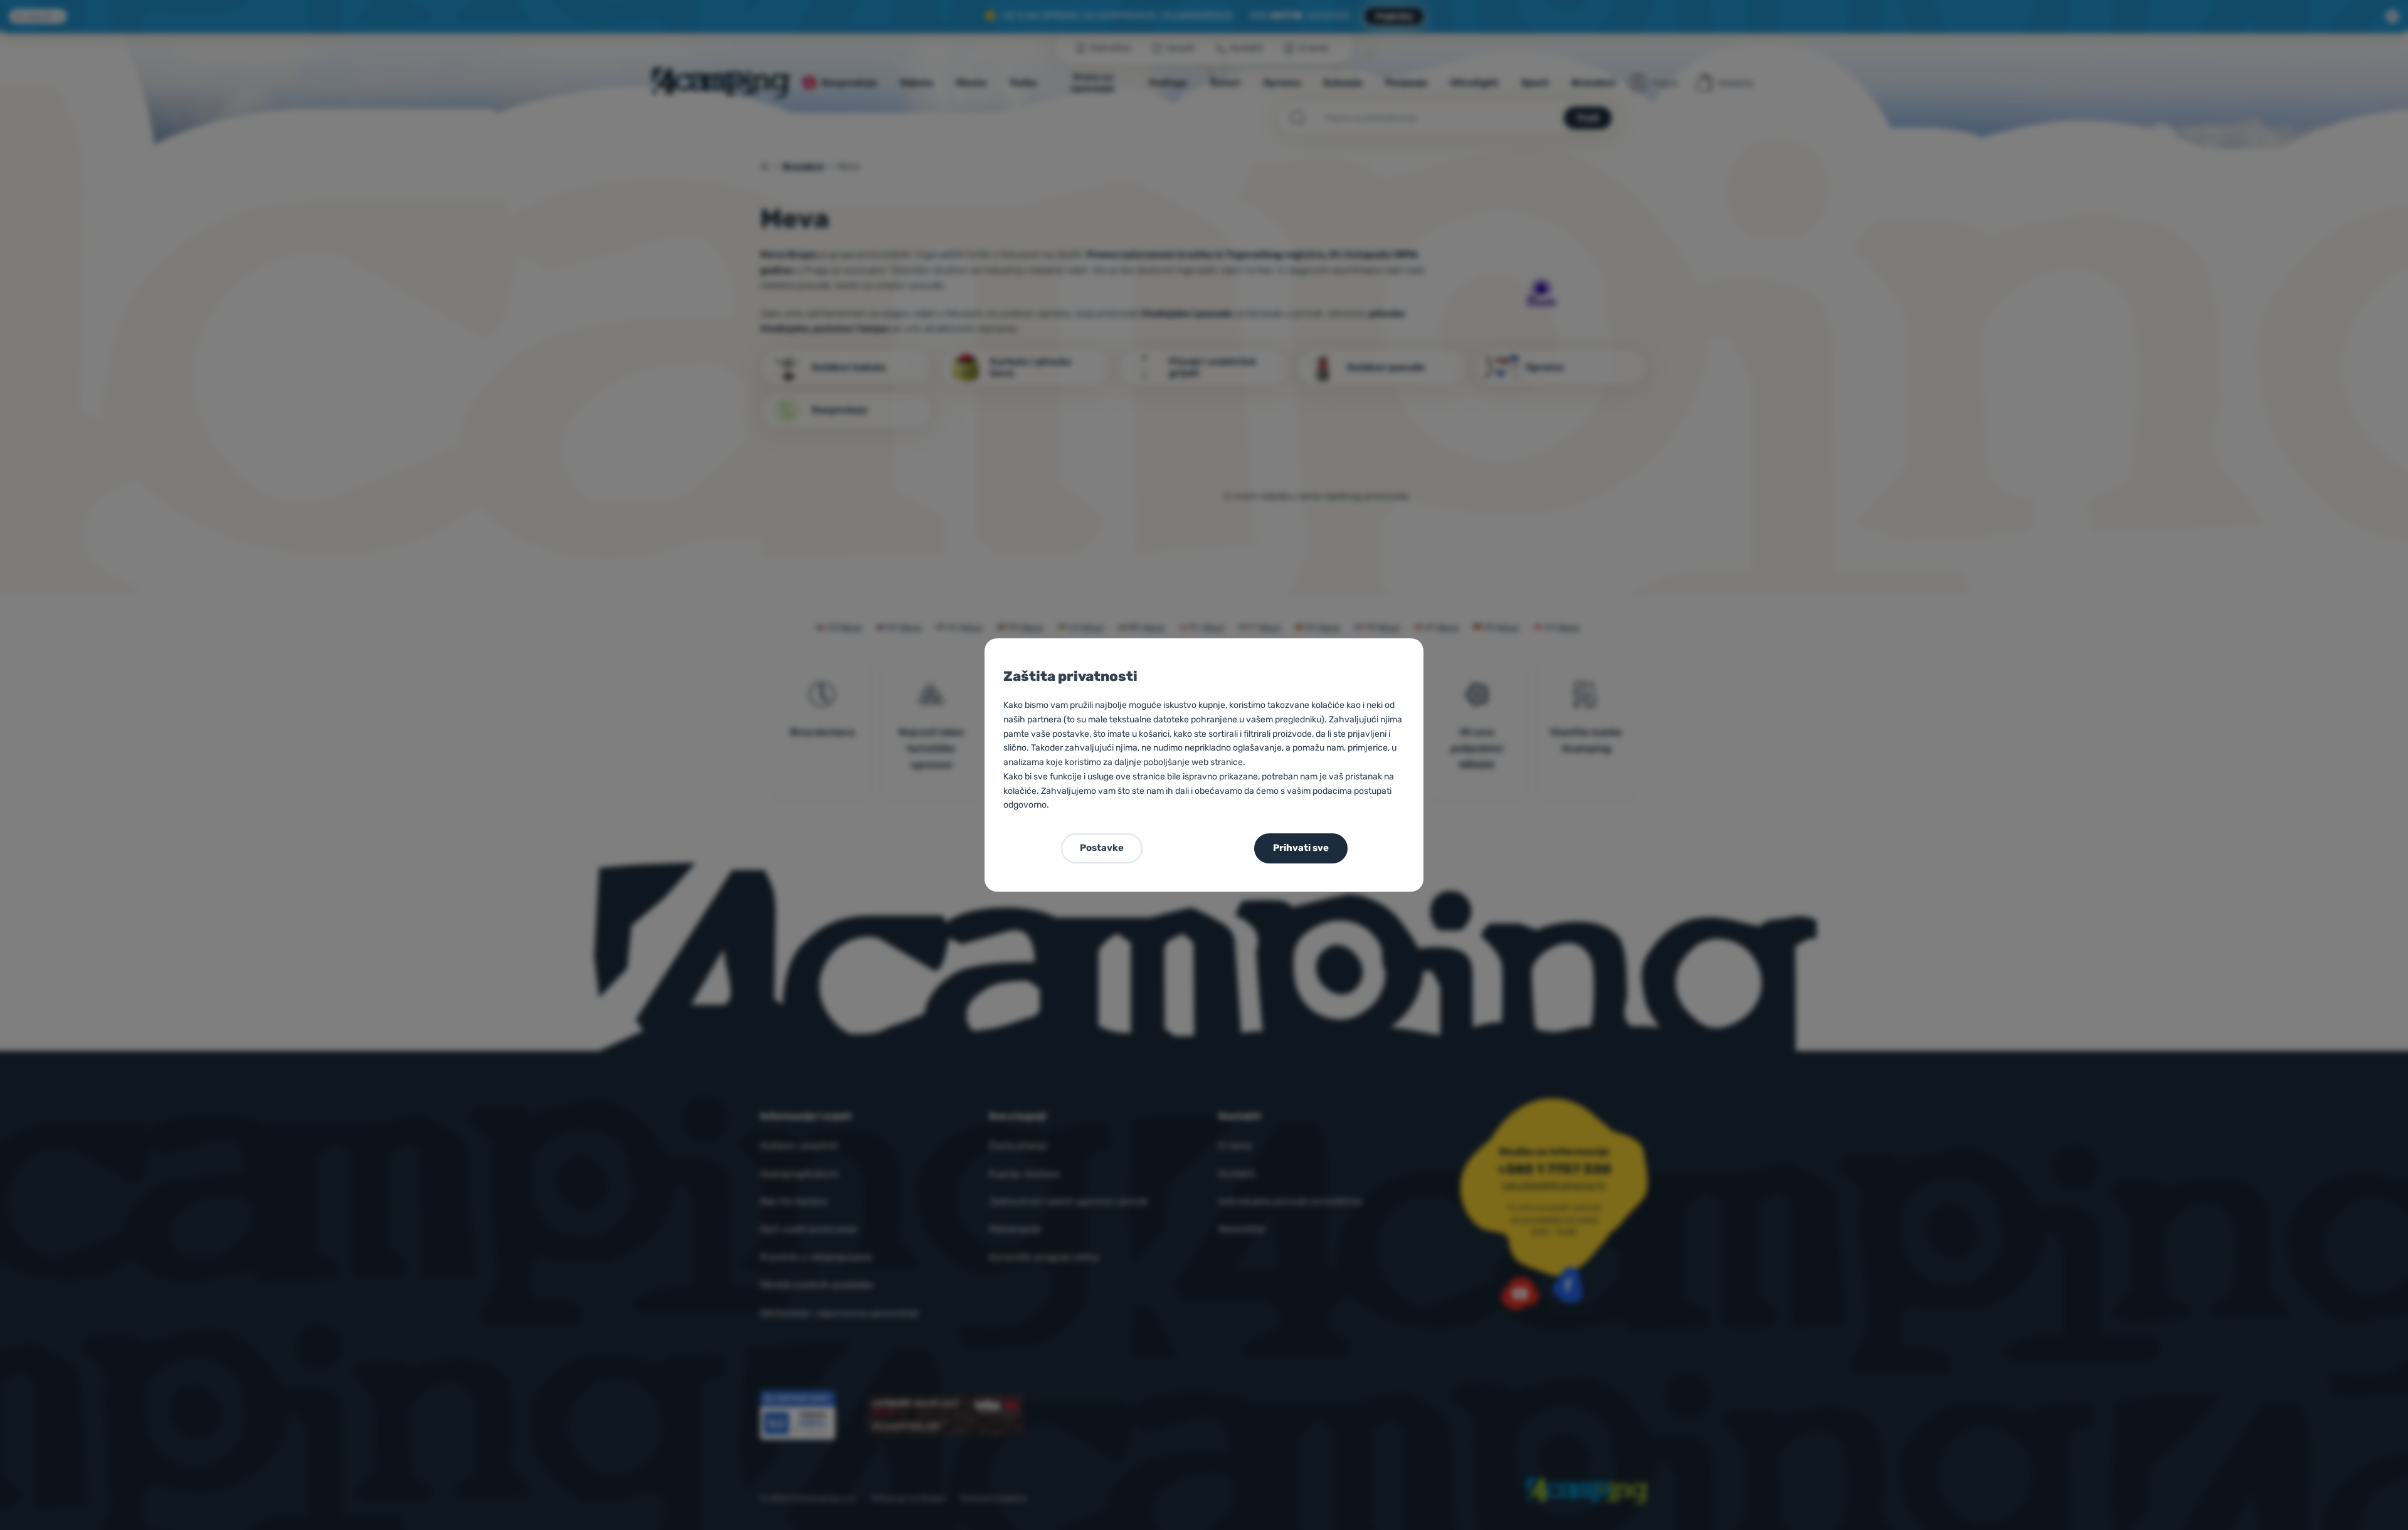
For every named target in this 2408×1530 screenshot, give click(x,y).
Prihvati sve (1301, 848)
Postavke (1102, 848)
